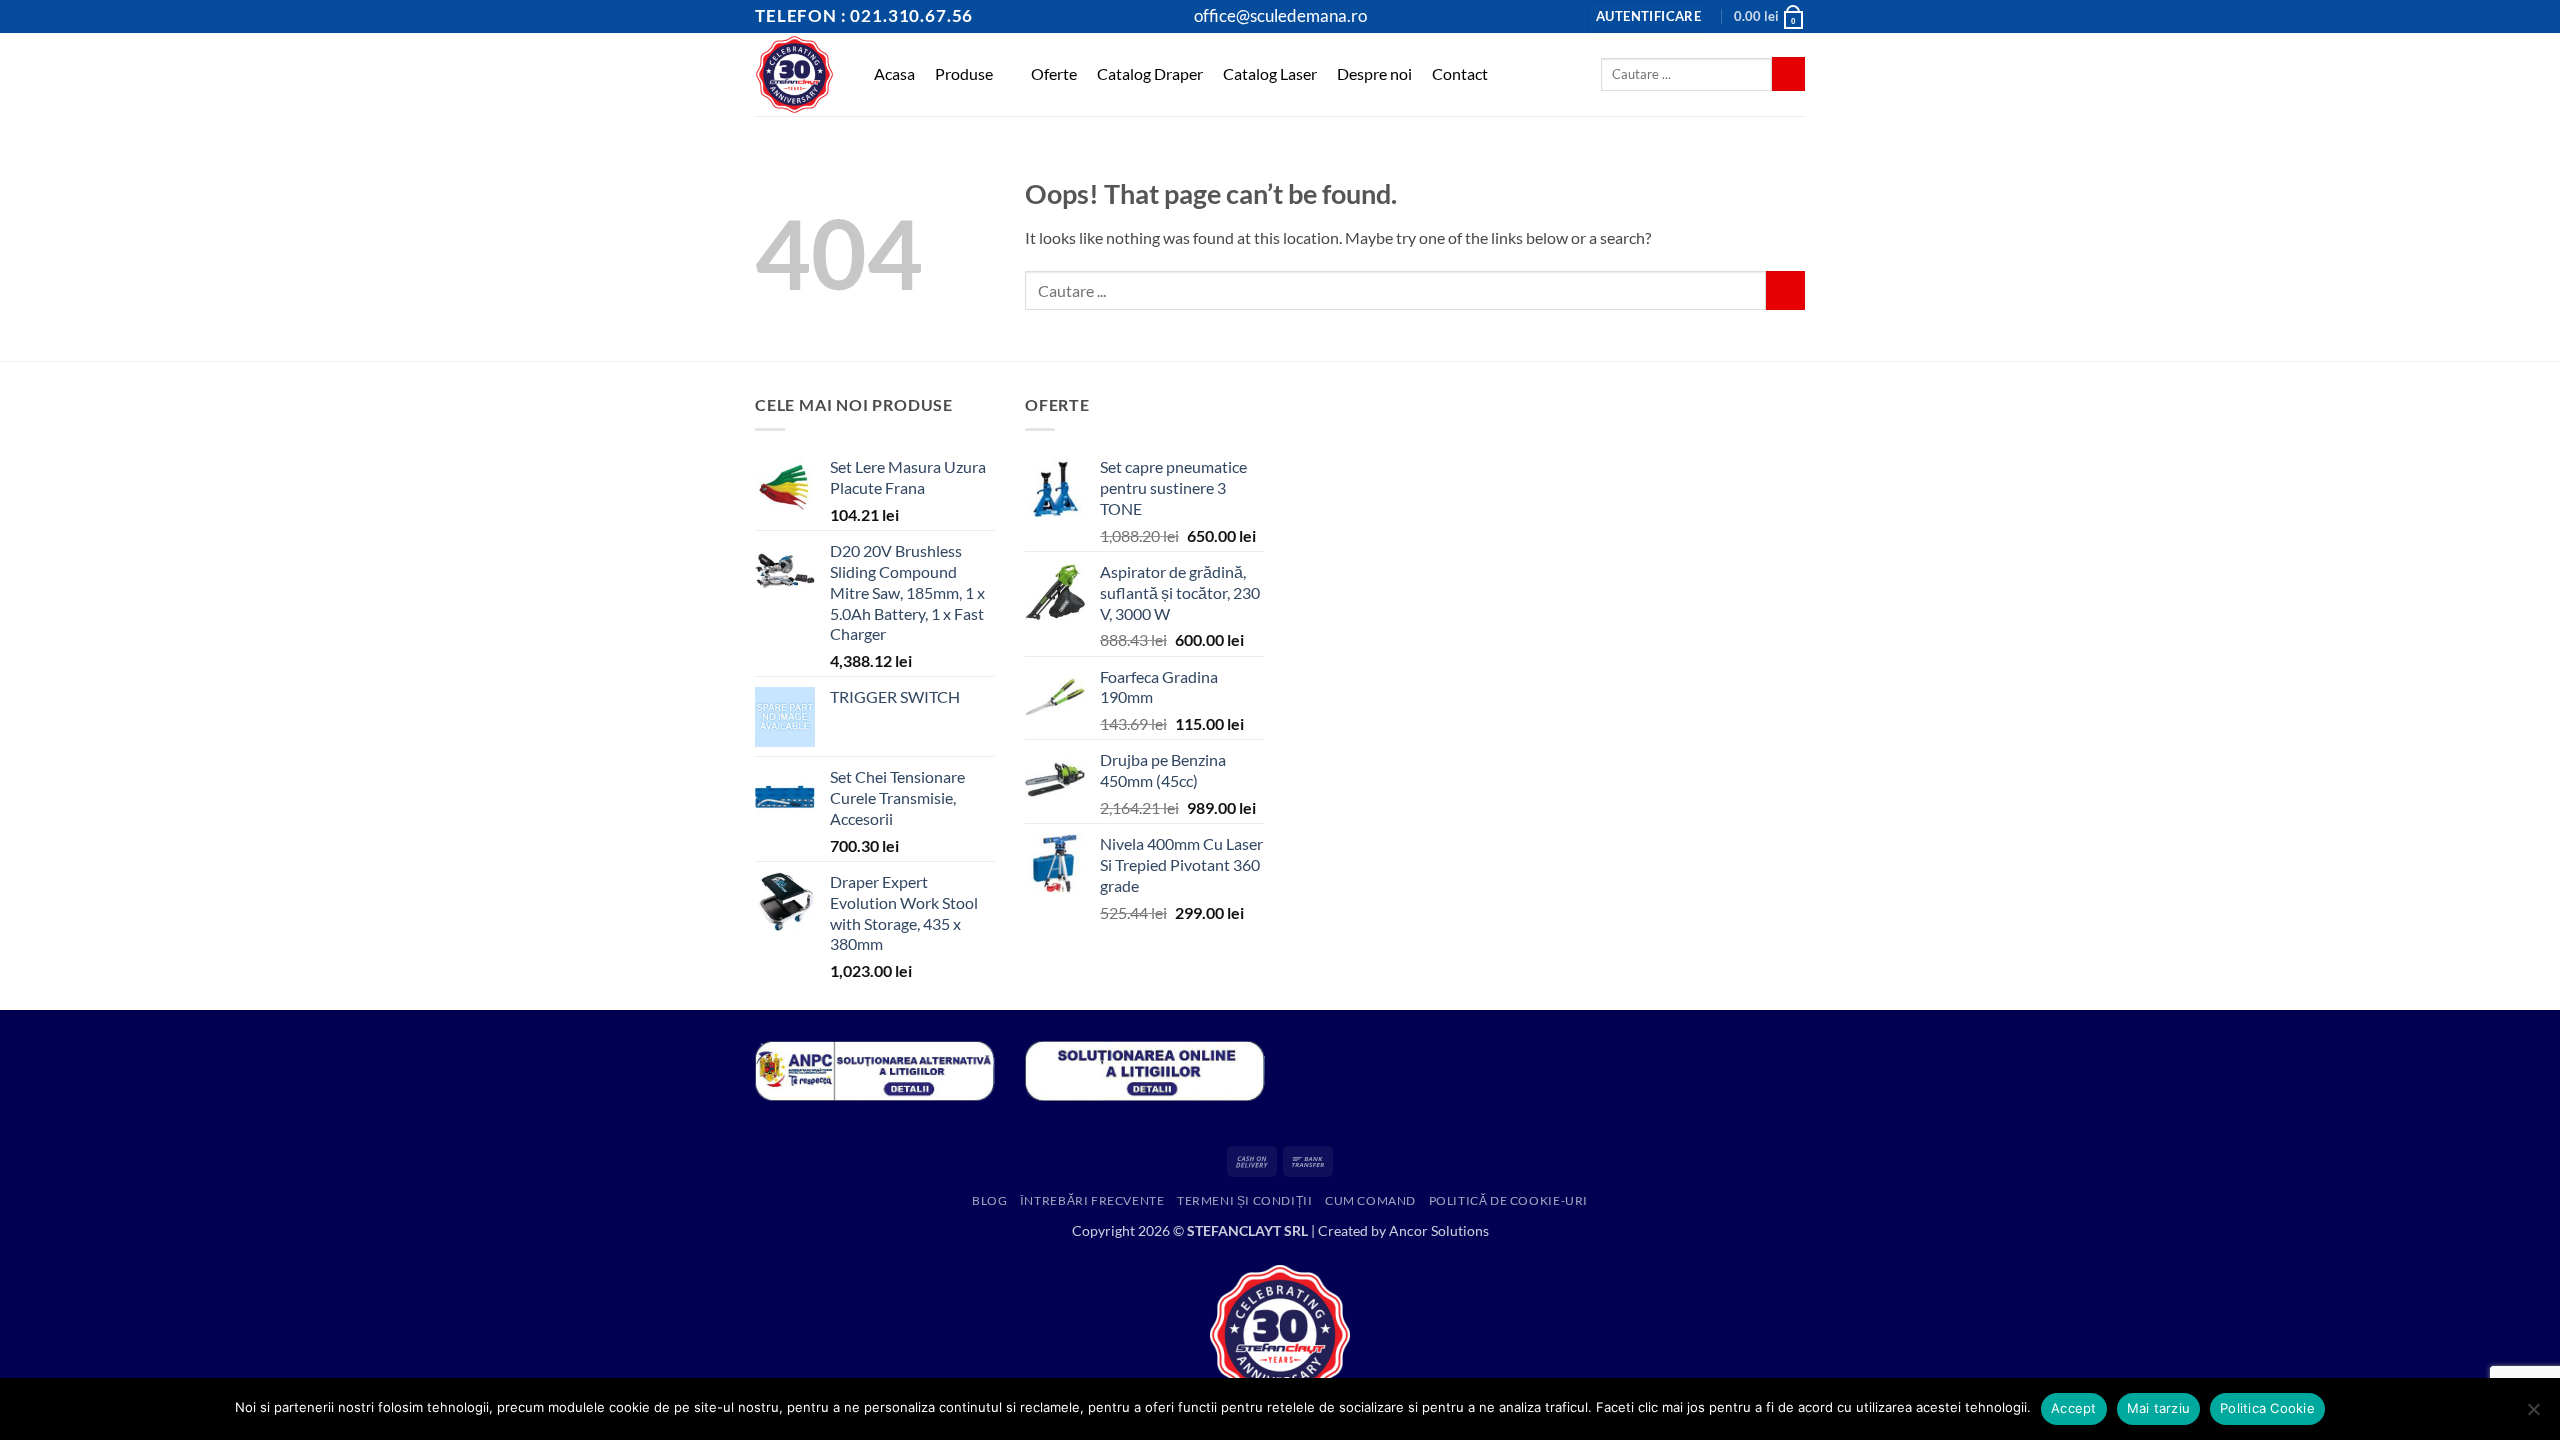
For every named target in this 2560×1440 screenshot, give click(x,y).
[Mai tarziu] (2533, 1415)
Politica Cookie (2267, 1408)
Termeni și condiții (1245, 1200)
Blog (989, 1200)
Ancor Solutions (1439, 1230)
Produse (964, 73)
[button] (1648, 16)
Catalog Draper (1150, 73)
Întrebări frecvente (1092, 1200)
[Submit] (1788, 74)
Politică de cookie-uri (1508, 1200)
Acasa (894, 73)
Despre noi (1374, 73)
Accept (2074, 1408)
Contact (1460, 73)
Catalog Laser (1270, 73)
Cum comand (1370, 1200)
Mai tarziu (2159, 1408)
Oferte (1054, 73)
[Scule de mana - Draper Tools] (794, 74)
